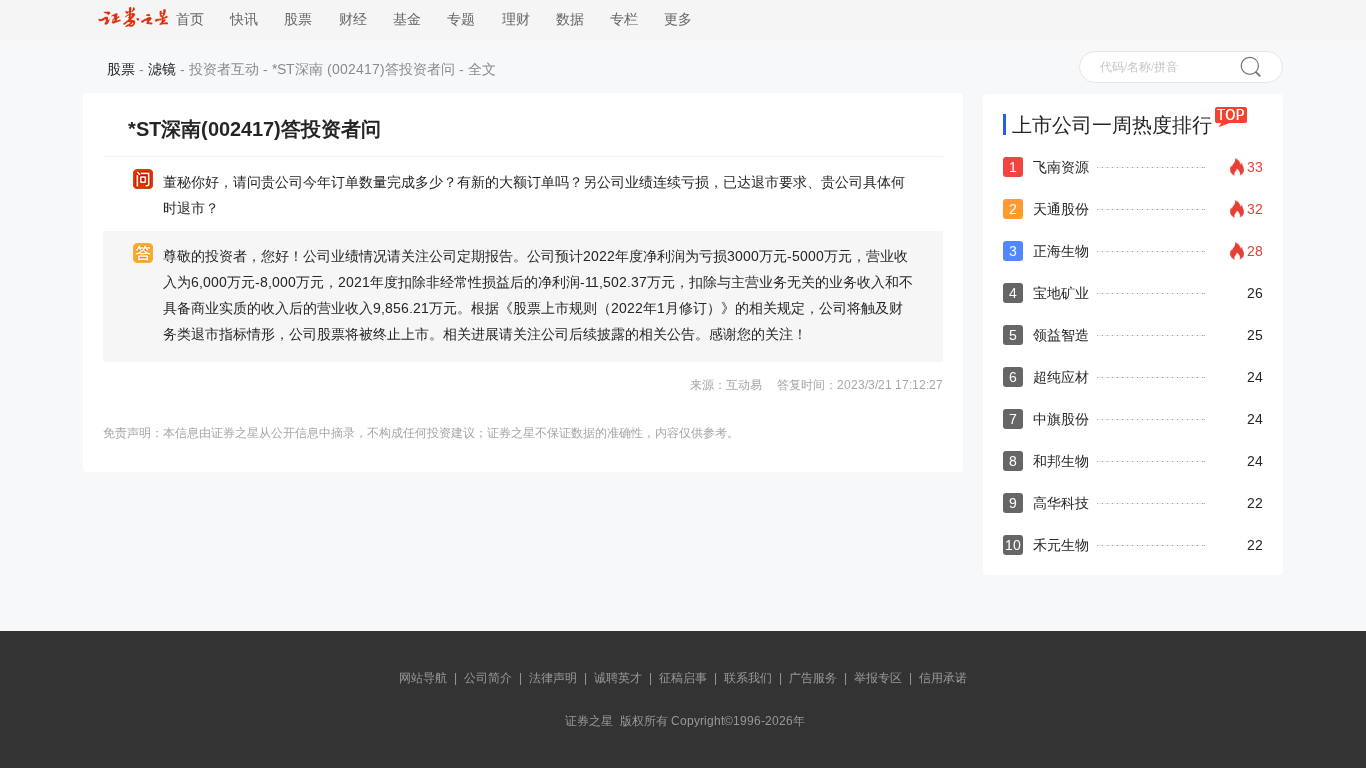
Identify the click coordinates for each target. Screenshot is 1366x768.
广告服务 (813, 678)
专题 (461, 19)
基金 (407, 19)
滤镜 (162, 69)
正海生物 (1061, 251)
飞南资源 (1061, 167)
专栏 (624, 19)
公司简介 (488, 678)
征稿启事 (683, 678)
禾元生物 (1061, 545)
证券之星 (589, 721)
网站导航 (423, 678)
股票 (298, 19)
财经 (353, 19)
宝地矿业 (1061, 293)
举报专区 (878, 678)
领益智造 (1061, 335)
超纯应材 (1061, 377)
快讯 (244, 19)
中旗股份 (1061, 419)
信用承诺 (943, 678)
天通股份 (1061, 209)
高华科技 (1061, 503)
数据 (570, 19)
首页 (186, 19)
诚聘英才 (618, 678)
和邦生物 (1061, 461)
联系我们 (748, 678)
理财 (516, 19)
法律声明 (553, 678)
